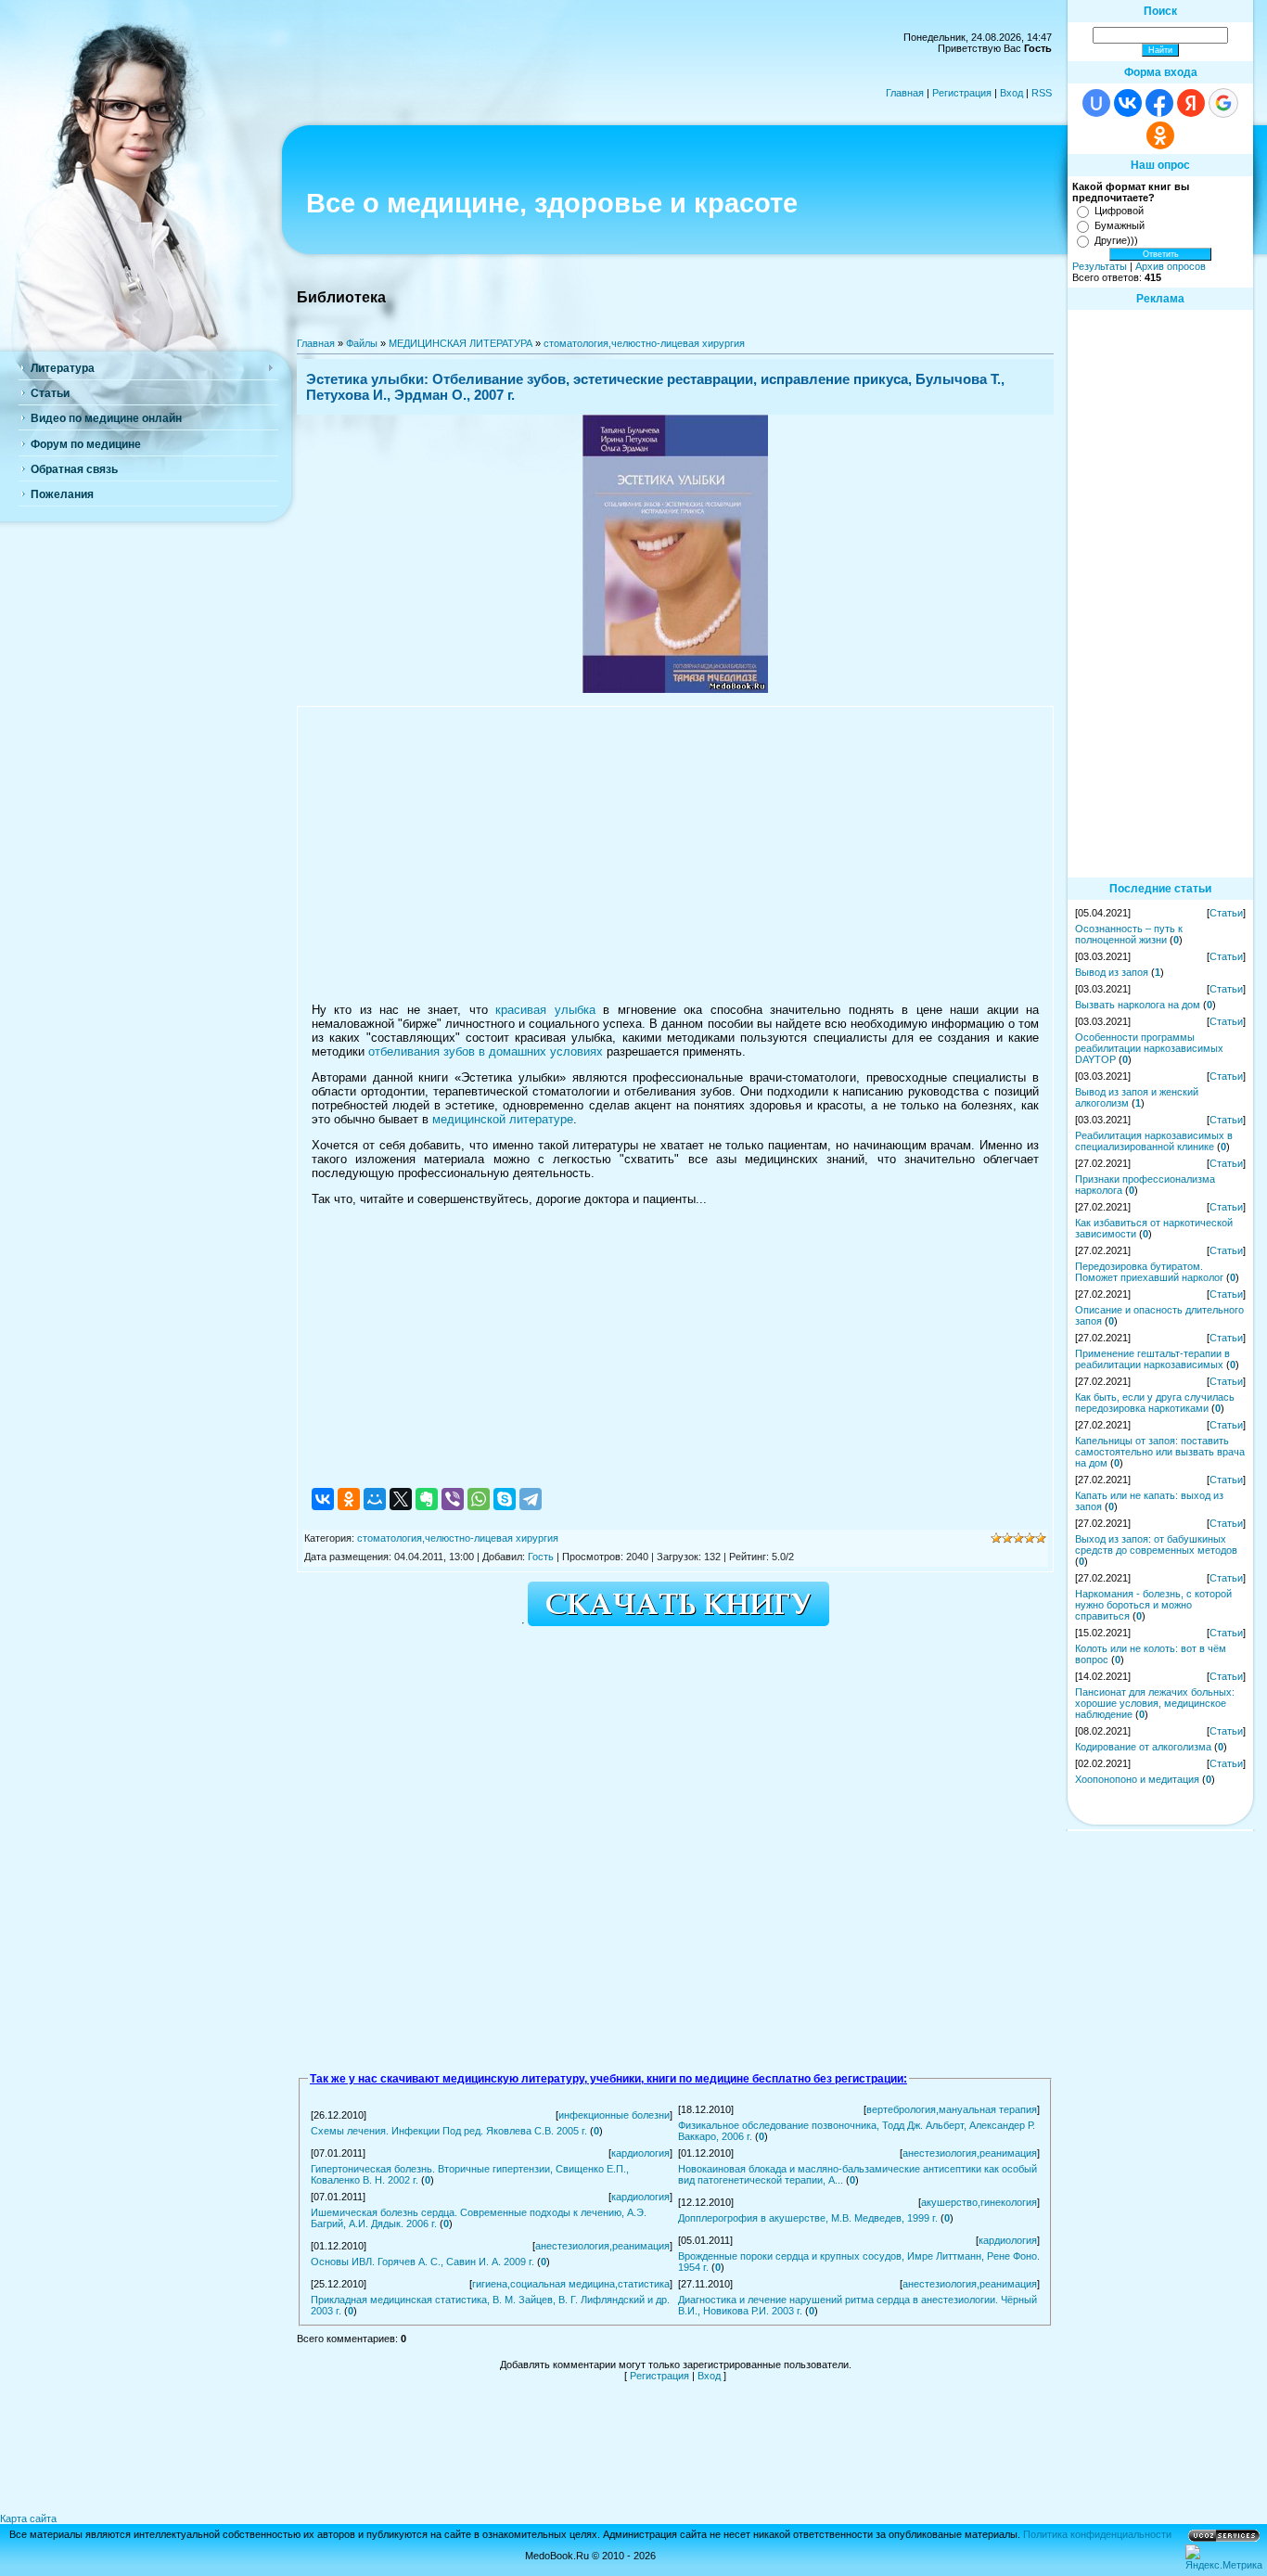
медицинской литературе (503, 1119)
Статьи (1226, 913)
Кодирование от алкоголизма (1143, 1747)
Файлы (362, 343)
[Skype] (505, 1499)
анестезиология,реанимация (970, 2153)
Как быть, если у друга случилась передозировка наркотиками (1155, 1403)
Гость (541, 1557)
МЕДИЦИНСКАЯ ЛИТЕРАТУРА (461, 343)
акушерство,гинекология (979, 2202)
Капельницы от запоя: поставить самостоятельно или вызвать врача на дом (1160, 1452)
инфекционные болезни (614, 2115)
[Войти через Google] (1223, 103)
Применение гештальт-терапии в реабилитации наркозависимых (1152, 1359)
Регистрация (962, 93)
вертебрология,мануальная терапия (952, 2109)
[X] (401, 1499)
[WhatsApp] (479, 1499)
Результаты (1100, 266)
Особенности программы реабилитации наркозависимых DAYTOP (1149, 1048)
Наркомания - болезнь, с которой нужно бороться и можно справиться (1153, 1605)
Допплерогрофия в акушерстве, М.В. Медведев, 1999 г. (808, 2218)
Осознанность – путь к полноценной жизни (1129, 934)
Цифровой (1119, 211)
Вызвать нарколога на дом (1138, 1005)
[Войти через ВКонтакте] (1128, 103)
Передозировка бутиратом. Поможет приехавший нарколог (1149, 1272)
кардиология (640, 2153)
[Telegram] (531, 1499)
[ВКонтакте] (323, 1499)
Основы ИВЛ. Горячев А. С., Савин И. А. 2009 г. (422, 2262)
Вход (1011, 93)
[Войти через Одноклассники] (1160, 135)
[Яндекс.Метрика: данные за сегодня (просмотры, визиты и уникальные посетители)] (1224, 2557)
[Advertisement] (675, 854)
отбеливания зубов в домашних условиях (486, 1051)
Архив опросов (1171, 266)
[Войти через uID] (1096, 103)
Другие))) (1116, 240)
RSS (1042, 93)
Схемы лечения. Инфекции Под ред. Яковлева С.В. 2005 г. (449, 2131)
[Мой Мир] (375, 1499)
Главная (905, 93)
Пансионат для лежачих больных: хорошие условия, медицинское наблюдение (1155, 1703)
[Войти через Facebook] (1159, 103)
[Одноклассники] (349, 1499)
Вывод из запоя (1112, 972)
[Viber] (453, 1499)
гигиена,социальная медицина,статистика (571, 2284)
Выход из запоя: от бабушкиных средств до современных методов (1156, 1544)
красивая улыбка (545, 1010)
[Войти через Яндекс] (1191, 103)
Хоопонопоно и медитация (1137, 1779)
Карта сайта (28, 2518)
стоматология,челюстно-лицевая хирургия (644, 343)
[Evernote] (427, 1499)
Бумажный (1120, 225)
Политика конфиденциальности (1097, 2534)
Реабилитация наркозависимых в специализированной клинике (1154, 1141)
